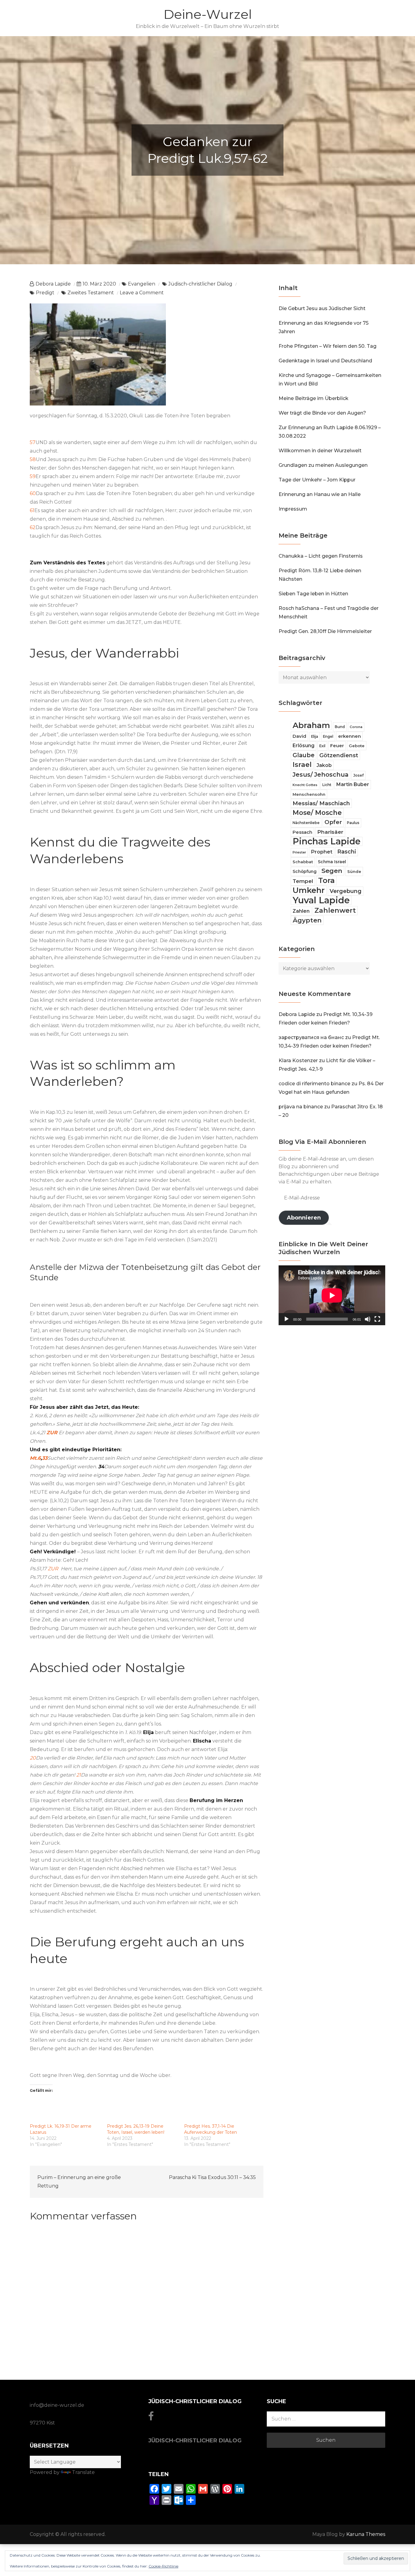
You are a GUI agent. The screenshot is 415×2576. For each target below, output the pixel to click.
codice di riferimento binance (314, 1084)
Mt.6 (35, 1458)
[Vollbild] (377, 1319)
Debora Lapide (53, 284)
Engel (328, 737)
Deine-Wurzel (208, 14)
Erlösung (304, 746)
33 (45, 1458)
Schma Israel (332, 862)
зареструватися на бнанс (311, 1037)
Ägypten (307, 920)
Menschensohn (309, 794)
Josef (358, 775)
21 (79, 1775)
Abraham (311, 725)
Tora (326, 880)
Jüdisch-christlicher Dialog (200, 284)
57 (33, 442)
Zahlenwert (335, 910)
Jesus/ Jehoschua (321, 775)
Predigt (45, 293)
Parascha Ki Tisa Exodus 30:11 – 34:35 (212, 2177)
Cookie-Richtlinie (163, 2566)
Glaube (304, 755)
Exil (322, 746)
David (299, 736)
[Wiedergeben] (286, 1319)
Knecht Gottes (305, 785)
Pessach (302, 832)
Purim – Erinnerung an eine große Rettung (79, 2182)
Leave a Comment (142, 293)
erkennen (350, 736)
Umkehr (309, 890)
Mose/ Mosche (317, 812)
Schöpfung (305, 871)
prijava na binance (301, 1107)
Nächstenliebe (306, 823)
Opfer (333, 822)
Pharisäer (330, 832)
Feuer (337, 746)
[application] (332, 1295)
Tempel (303, 881)
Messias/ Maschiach (321, 803)
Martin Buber (353, 784)
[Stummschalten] (368, 1319)
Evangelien (142, 284)
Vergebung (346, 891)
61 (32, 510)
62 (33, 527)
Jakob (324, 765)
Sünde (354, 871)
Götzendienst (339, 755)
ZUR (52, 1433)
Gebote (357, 746)
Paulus (353, 823)
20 (33, 1758)
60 (33, 493)
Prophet (322, 852)
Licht (327, 785)
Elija (315, 737)
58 (33, 459)
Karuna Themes (366, 2534)
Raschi (347, 852)
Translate (83, 2472)
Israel (302, 765)
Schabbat (303, 862)
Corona (356, 727)
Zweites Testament (91, 293)
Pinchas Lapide (327, 841)
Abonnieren (304, 1218)
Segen (332, 871)
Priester (299, 852)
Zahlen (301, 911)
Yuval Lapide (321, 900)
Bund (340, 727)
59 (33, 476)
